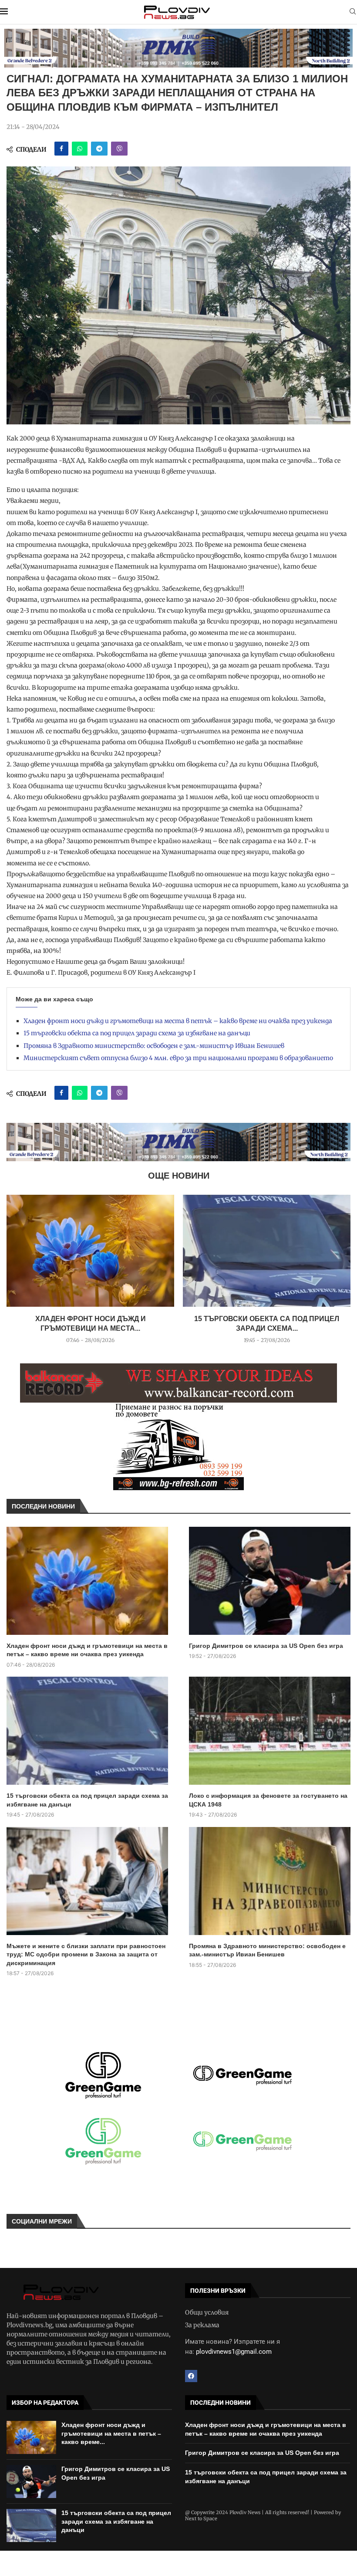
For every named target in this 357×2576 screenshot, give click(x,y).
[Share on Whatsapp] (80, 149)
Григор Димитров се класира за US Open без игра (266, 1646)
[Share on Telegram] (99, 149)
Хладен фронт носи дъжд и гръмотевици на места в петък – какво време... (111, 2433)
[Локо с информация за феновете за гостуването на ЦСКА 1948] (270, 1731)
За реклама (202, 2325)
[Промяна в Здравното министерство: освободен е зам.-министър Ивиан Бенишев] (270, 1881)
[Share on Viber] (119, 149)
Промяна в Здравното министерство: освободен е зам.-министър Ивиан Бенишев (154, 1046)
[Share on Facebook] (61, 149)
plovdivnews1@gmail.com (234, 2352)
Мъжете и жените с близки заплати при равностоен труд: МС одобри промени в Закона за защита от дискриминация (86, 1954)
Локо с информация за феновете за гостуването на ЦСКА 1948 (268, 1800)
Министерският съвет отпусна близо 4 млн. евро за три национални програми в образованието (178, 1058)
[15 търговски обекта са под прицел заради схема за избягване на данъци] (267, 1251)
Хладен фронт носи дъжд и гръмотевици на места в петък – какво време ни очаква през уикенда (178, 1021)
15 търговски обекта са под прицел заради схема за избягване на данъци (137, 1033)
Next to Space (201, 2518)
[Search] (353, 12)
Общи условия (207, 2312)
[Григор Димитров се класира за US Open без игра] (270, 1581)
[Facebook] (191, 2376)
